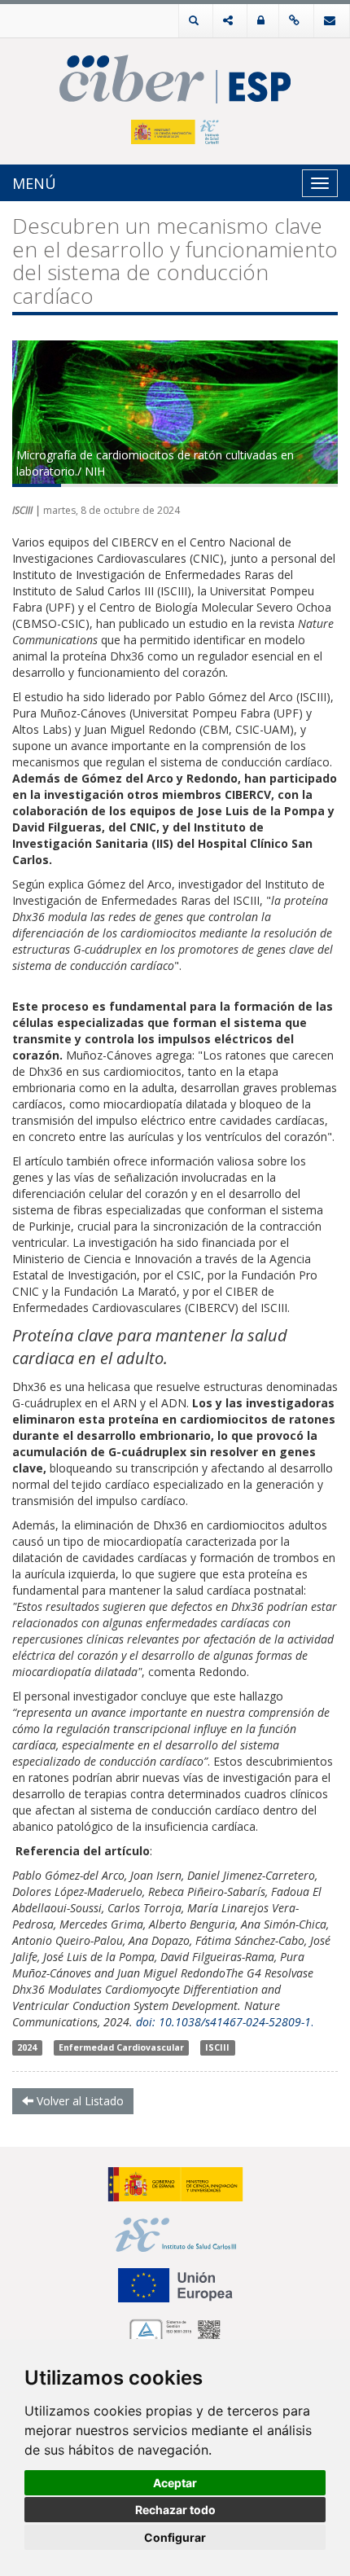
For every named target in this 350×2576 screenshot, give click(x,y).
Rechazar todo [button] (175, 2510)
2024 (27, 2047)
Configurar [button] (175, 2537)
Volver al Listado (79, 2101)
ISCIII (217, 2047)
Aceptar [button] (175, 2483)
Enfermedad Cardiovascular (121, 2047)
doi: (147, 2022)
